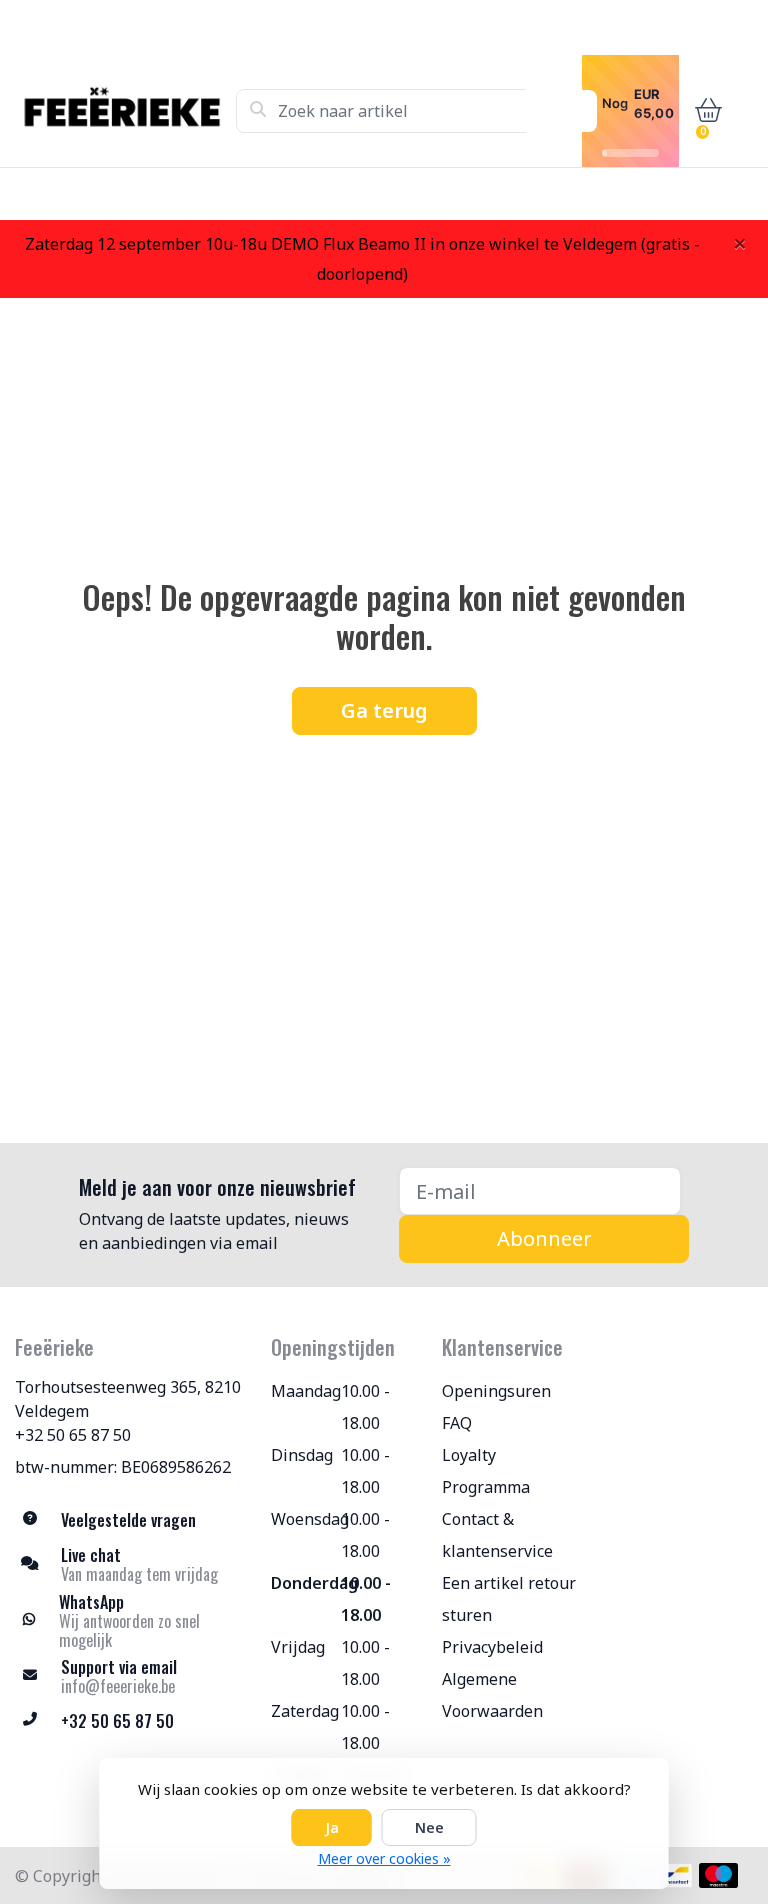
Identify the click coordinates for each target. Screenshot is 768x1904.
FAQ (457, 1423)
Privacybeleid (492, 1647)
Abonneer (544, 1238)
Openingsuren (496, 1391)
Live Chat (618, 193)
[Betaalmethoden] (674, 1875)
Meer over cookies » (384, 1858)
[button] (704, 111)
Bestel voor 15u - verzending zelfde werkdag (402, 193)
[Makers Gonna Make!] (125, 111)
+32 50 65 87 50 (73, 1435)
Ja (332, 1827)
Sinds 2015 (716, 193)
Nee (429, 1827)
